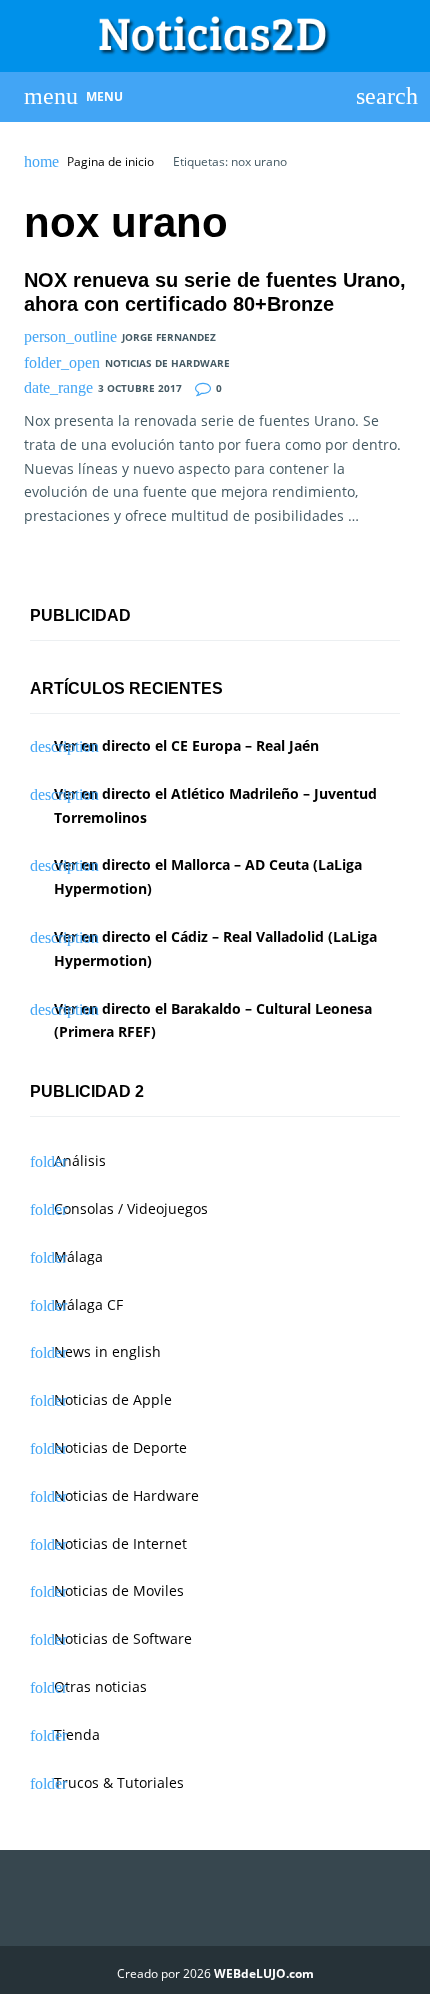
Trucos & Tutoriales (119, 1782)
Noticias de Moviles (119, 1590)
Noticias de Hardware (167, 363)
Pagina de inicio (110, 162)
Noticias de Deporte (120, 1447)
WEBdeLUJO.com (264, 1973)
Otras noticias (100, 1686)
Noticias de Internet (120, 1543)
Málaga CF (88, 1304)
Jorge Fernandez (169, 337)
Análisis (80, 1160)
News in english (107, 1351)
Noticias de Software (123, 1638)
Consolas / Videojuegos (131, 1208)
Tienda (77, 1734)
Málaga (78, 1256)
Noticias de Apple (113, 1399)
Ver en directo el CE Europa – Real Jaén (186, 745)
